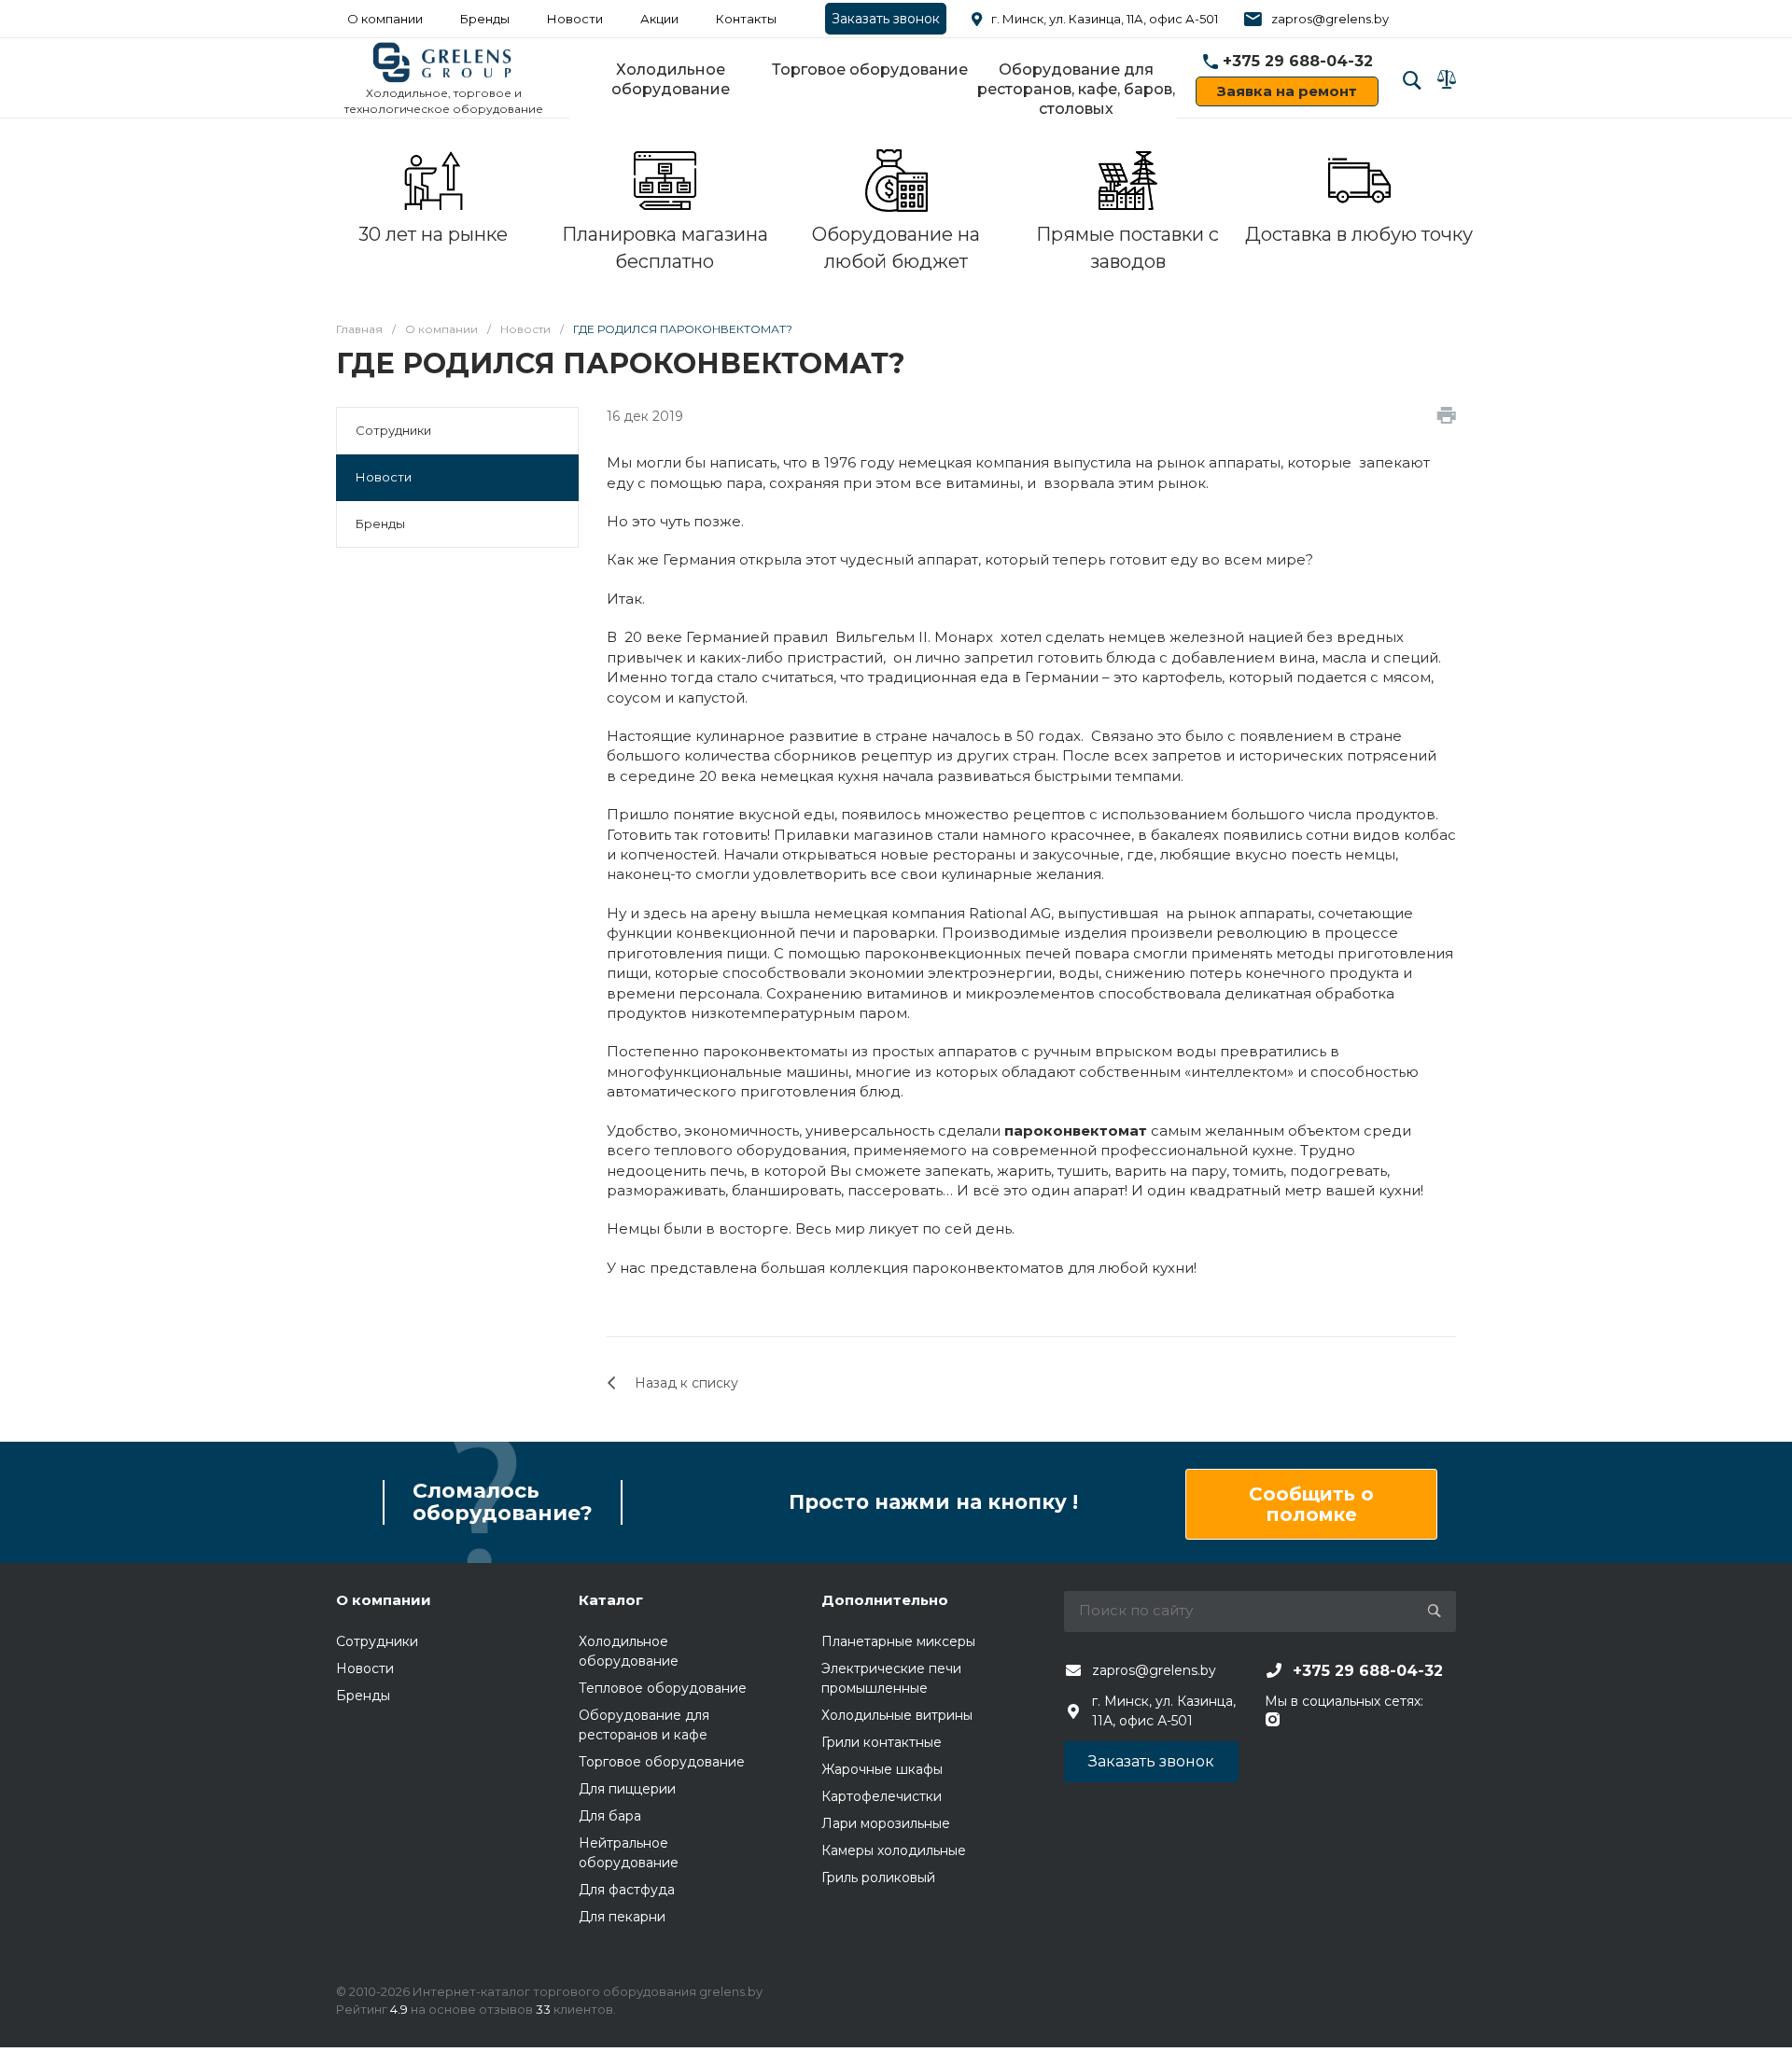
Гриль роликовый (878, 1878)
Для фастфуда (627, 1890)
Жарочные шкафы (882, 1769)
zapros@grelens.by (1330, 19)
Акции (659, 19)
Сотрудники (393, 430)
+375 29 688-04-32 (1298, 61)
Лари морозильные (886, 1823)
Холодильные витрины (897, 1715)
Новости (384, 477)
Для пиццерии (627, 1789)
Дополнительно (885, 1600)
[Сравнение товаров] (1447, 79)
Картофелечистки (882, 1796)
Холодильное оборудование (671, 79)
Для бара (610, 1816)
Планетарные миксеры (898, 1641)
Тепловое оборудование (663, 1688)
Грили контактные (882, 1742)
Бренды (485, 19)
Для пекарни (622, 1917)
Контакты (746, 19)
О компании (385, 19)
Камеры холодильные (894, 1850)
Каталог (611, 1600)
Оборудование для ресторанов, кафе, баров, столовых (1076, 89)
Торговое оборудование (870, 70)
